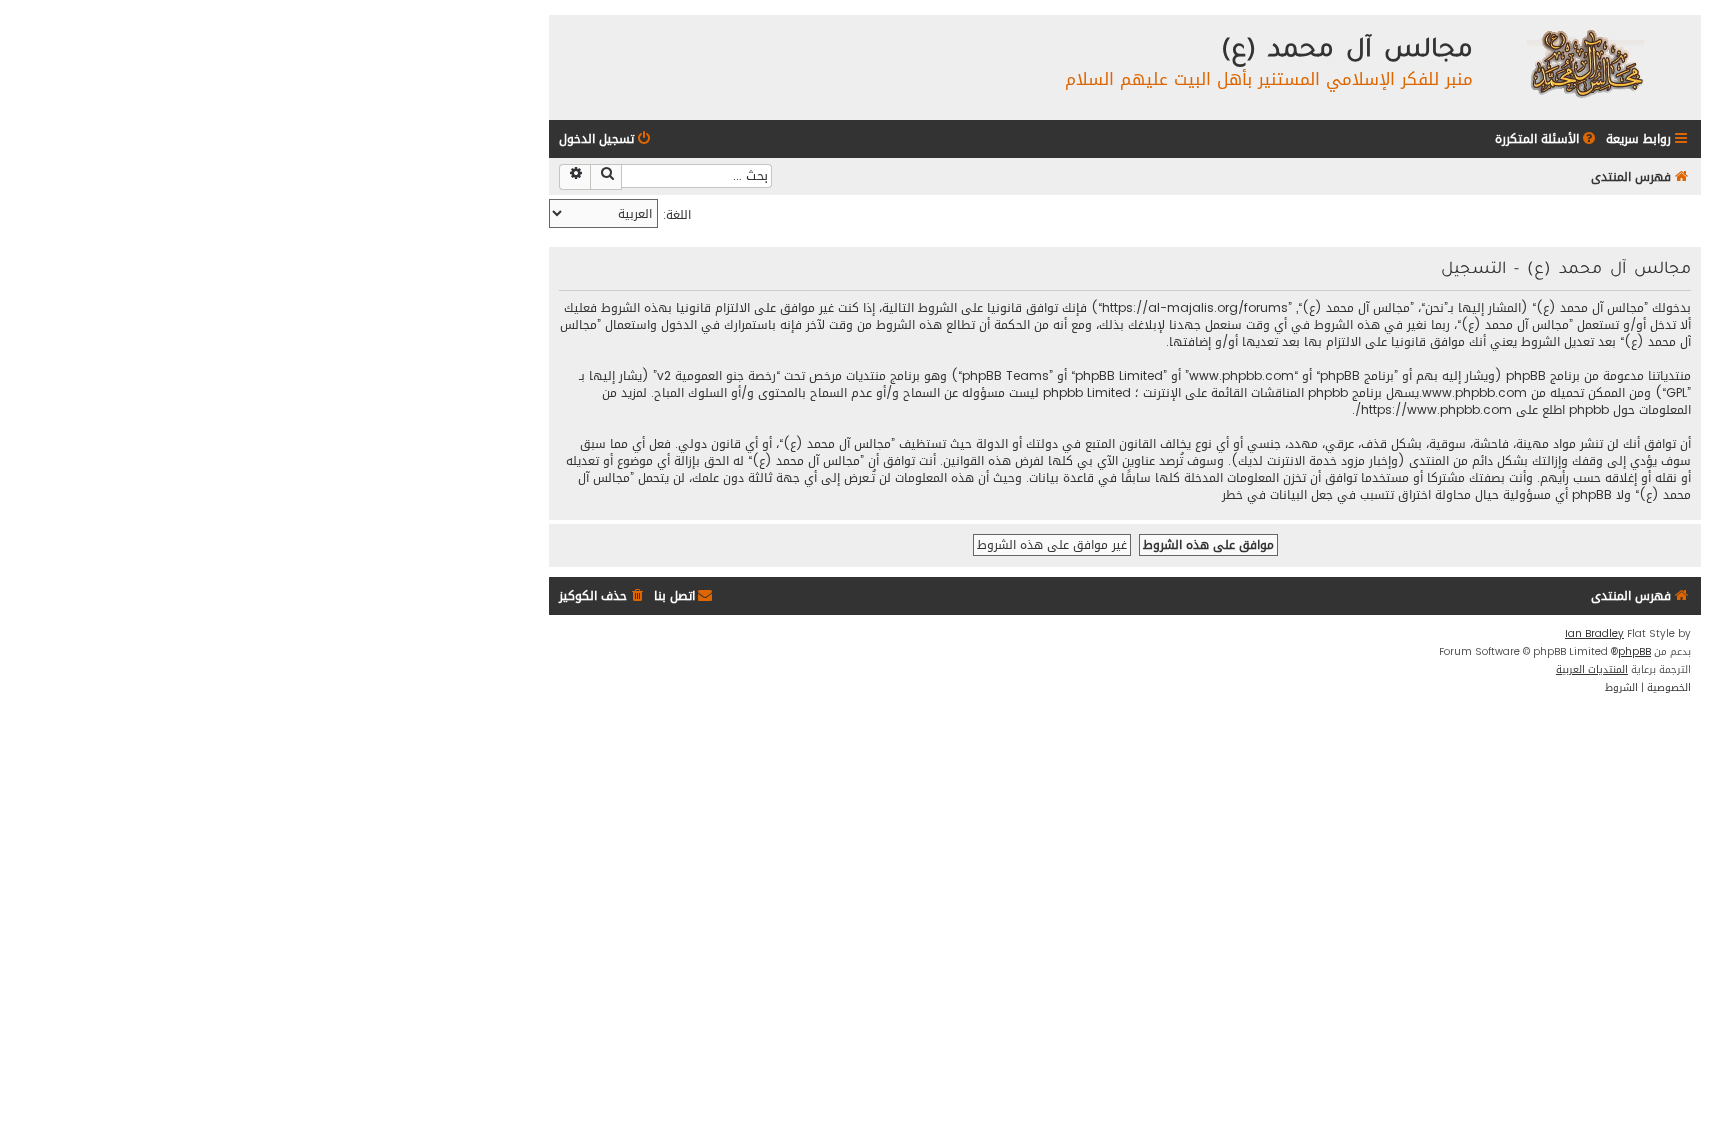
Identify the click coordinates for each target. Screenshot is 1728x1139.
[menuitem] (1547, 139)
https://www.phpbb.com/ (1433, 410)
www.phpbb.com (1474, 393)
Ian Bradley (1594, 634)
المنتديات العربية (1592, 670)
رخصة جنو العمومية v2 (716, 376)
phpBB (1634, 652)
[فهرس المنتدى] (1584, 62)
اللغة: (677, 214)
